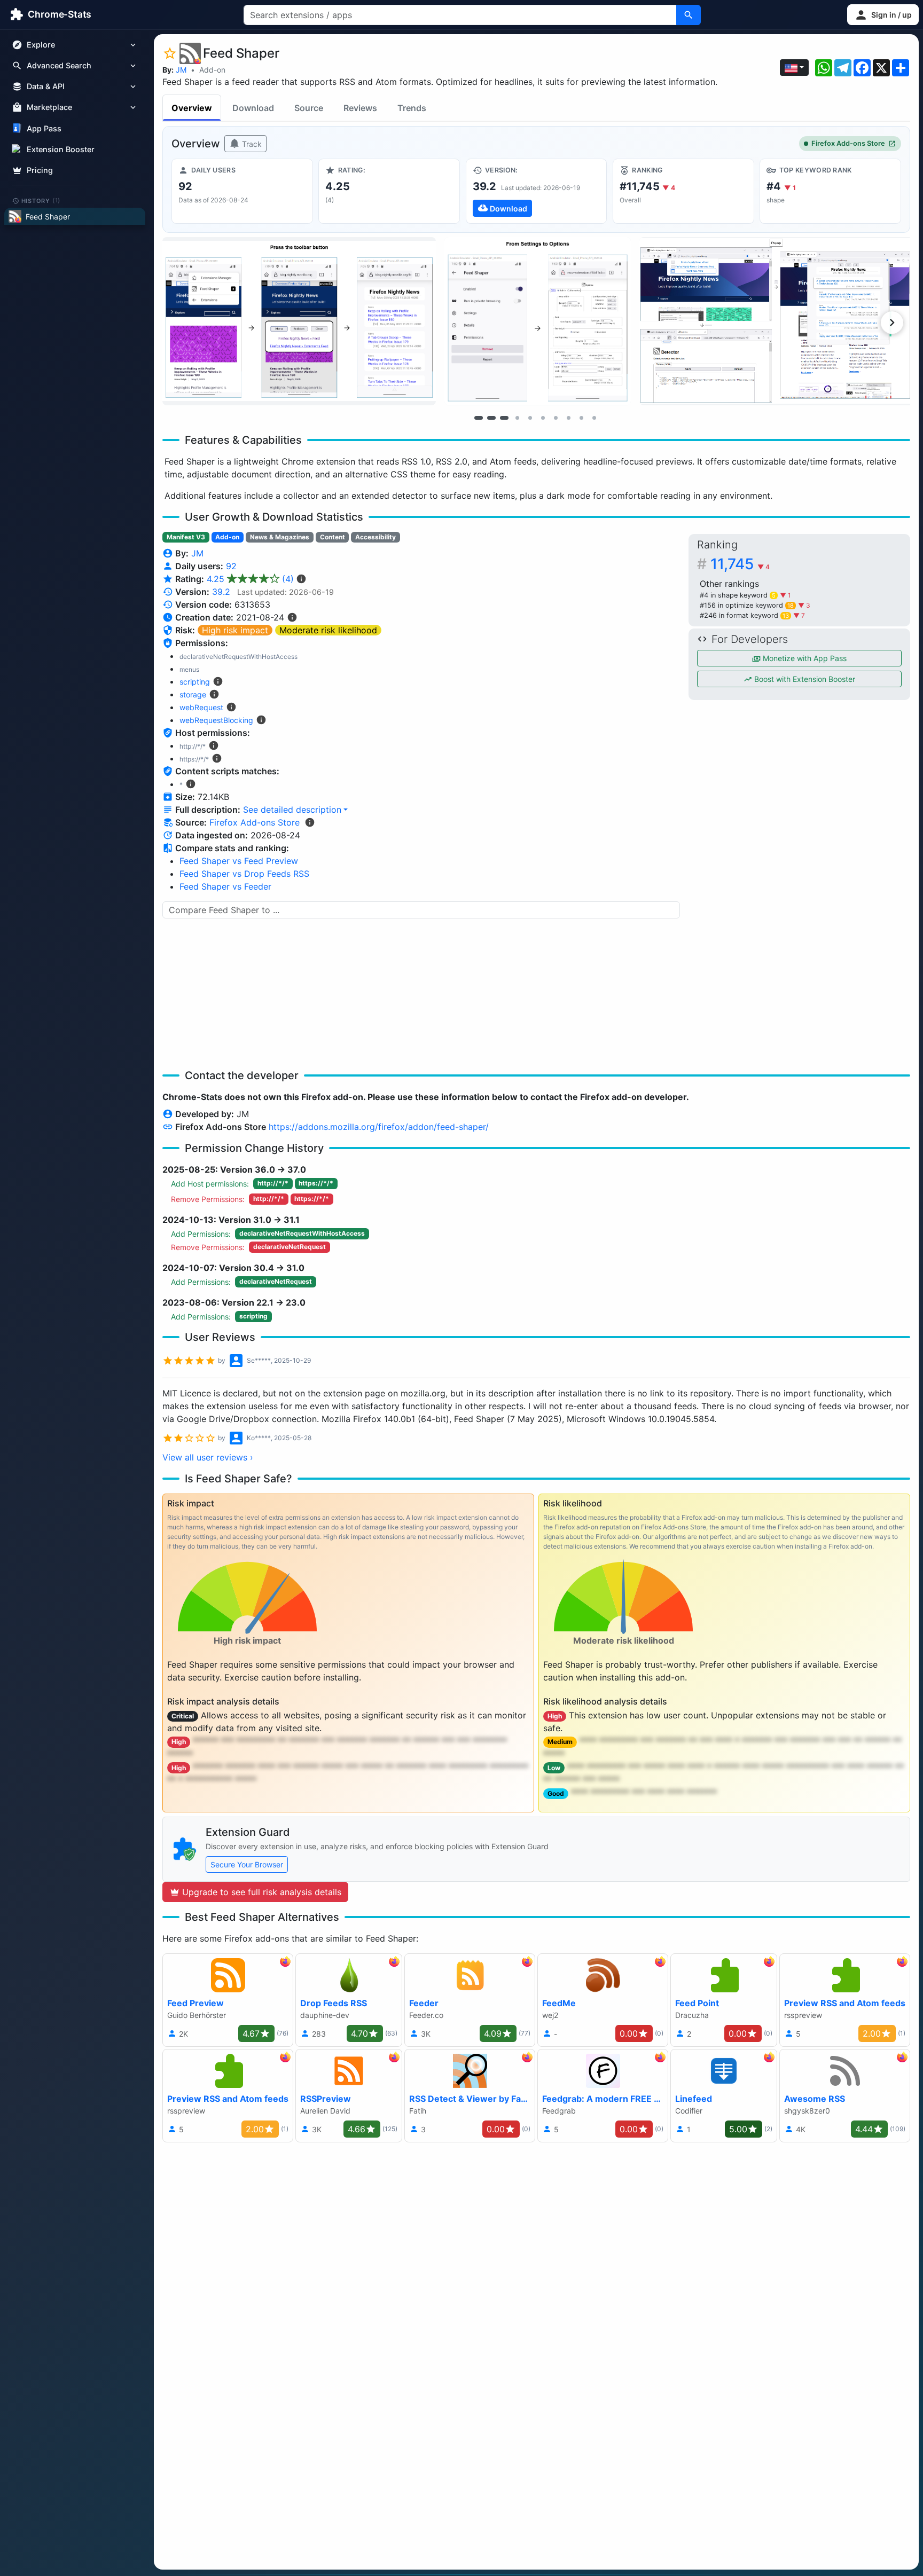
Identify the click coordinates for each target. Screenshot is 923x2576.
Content (333, 537)
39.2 (221, 592)
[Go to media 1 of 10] (479, 418)
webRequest (201, 707)
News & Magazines (280, 537)
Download (253, 108)
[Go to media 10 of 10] (594, 418)
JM (181, 70)
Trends (412, 108)
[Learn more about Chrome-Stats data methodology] (310, 822)
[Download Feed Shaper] (537, 191)
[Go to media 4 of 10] (517, 418)
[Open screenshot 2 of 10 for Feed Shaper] (538, 321)
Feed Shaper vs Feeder (225, 886)
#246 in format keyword (744, 615)
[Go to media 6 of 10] (543, 418)
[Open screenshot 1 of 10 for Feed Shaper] (299, 321)
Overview (192, 108)
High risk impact (235, 630)
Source (309, 108)
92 (231, 566)
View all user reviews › (208, 1457)
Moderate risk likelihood (328, 630)
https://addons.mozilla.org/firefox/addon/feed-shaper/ (379, 1127)
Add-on (212, 70)
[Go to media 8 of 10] (568, 418)
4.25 (250, 579)
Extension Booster (61, 149)
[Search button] (689, 15)
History (41, 200)
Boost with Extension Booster (804, 679)
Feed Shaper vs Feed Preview (239, 861)
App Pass (44, 128)
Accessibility (376, 537)
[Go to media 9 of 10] (581, 418)
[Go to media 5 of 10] (530, 418)
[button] (883, 15)
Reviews (360, 108)
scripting (195, 682)
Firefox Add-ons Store (848, 143)
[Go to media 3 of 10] (504, 418)
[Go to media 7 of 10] (556, 418)
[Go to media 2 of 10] (491, 418)
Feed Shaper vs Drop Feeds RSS (244, 874)
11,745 (740, 564)
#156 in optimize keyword (747, 605)
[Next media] (892, 323)
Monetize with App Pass (804, 658)
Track (251, 144)
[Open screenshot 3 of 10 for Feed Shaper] (776, 321)
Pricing (40, 170)
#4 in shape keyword (738, 595)
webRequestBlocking (216, 720)
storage (193, 694)
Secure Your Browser (247, 1864)
